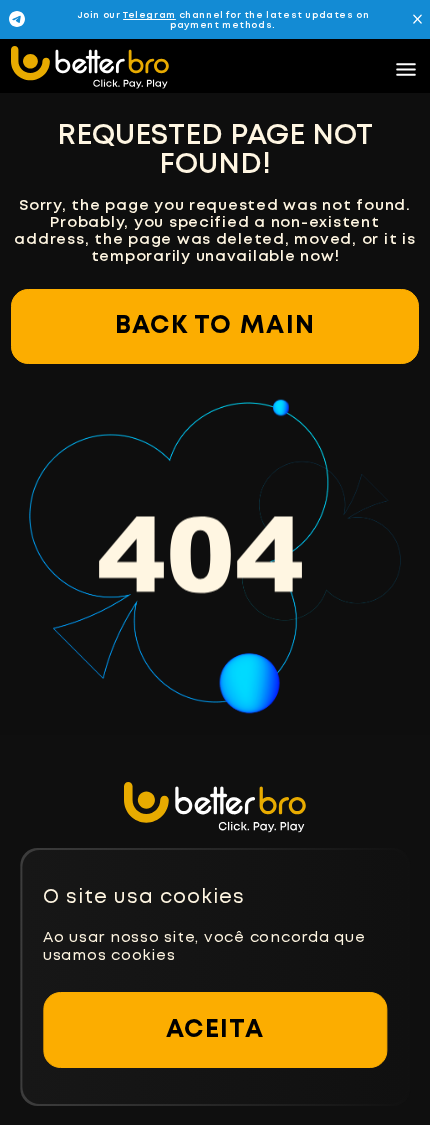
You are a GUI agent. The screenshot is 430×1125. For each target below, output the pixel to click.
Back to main (215, 326)
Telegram (149, 15)
